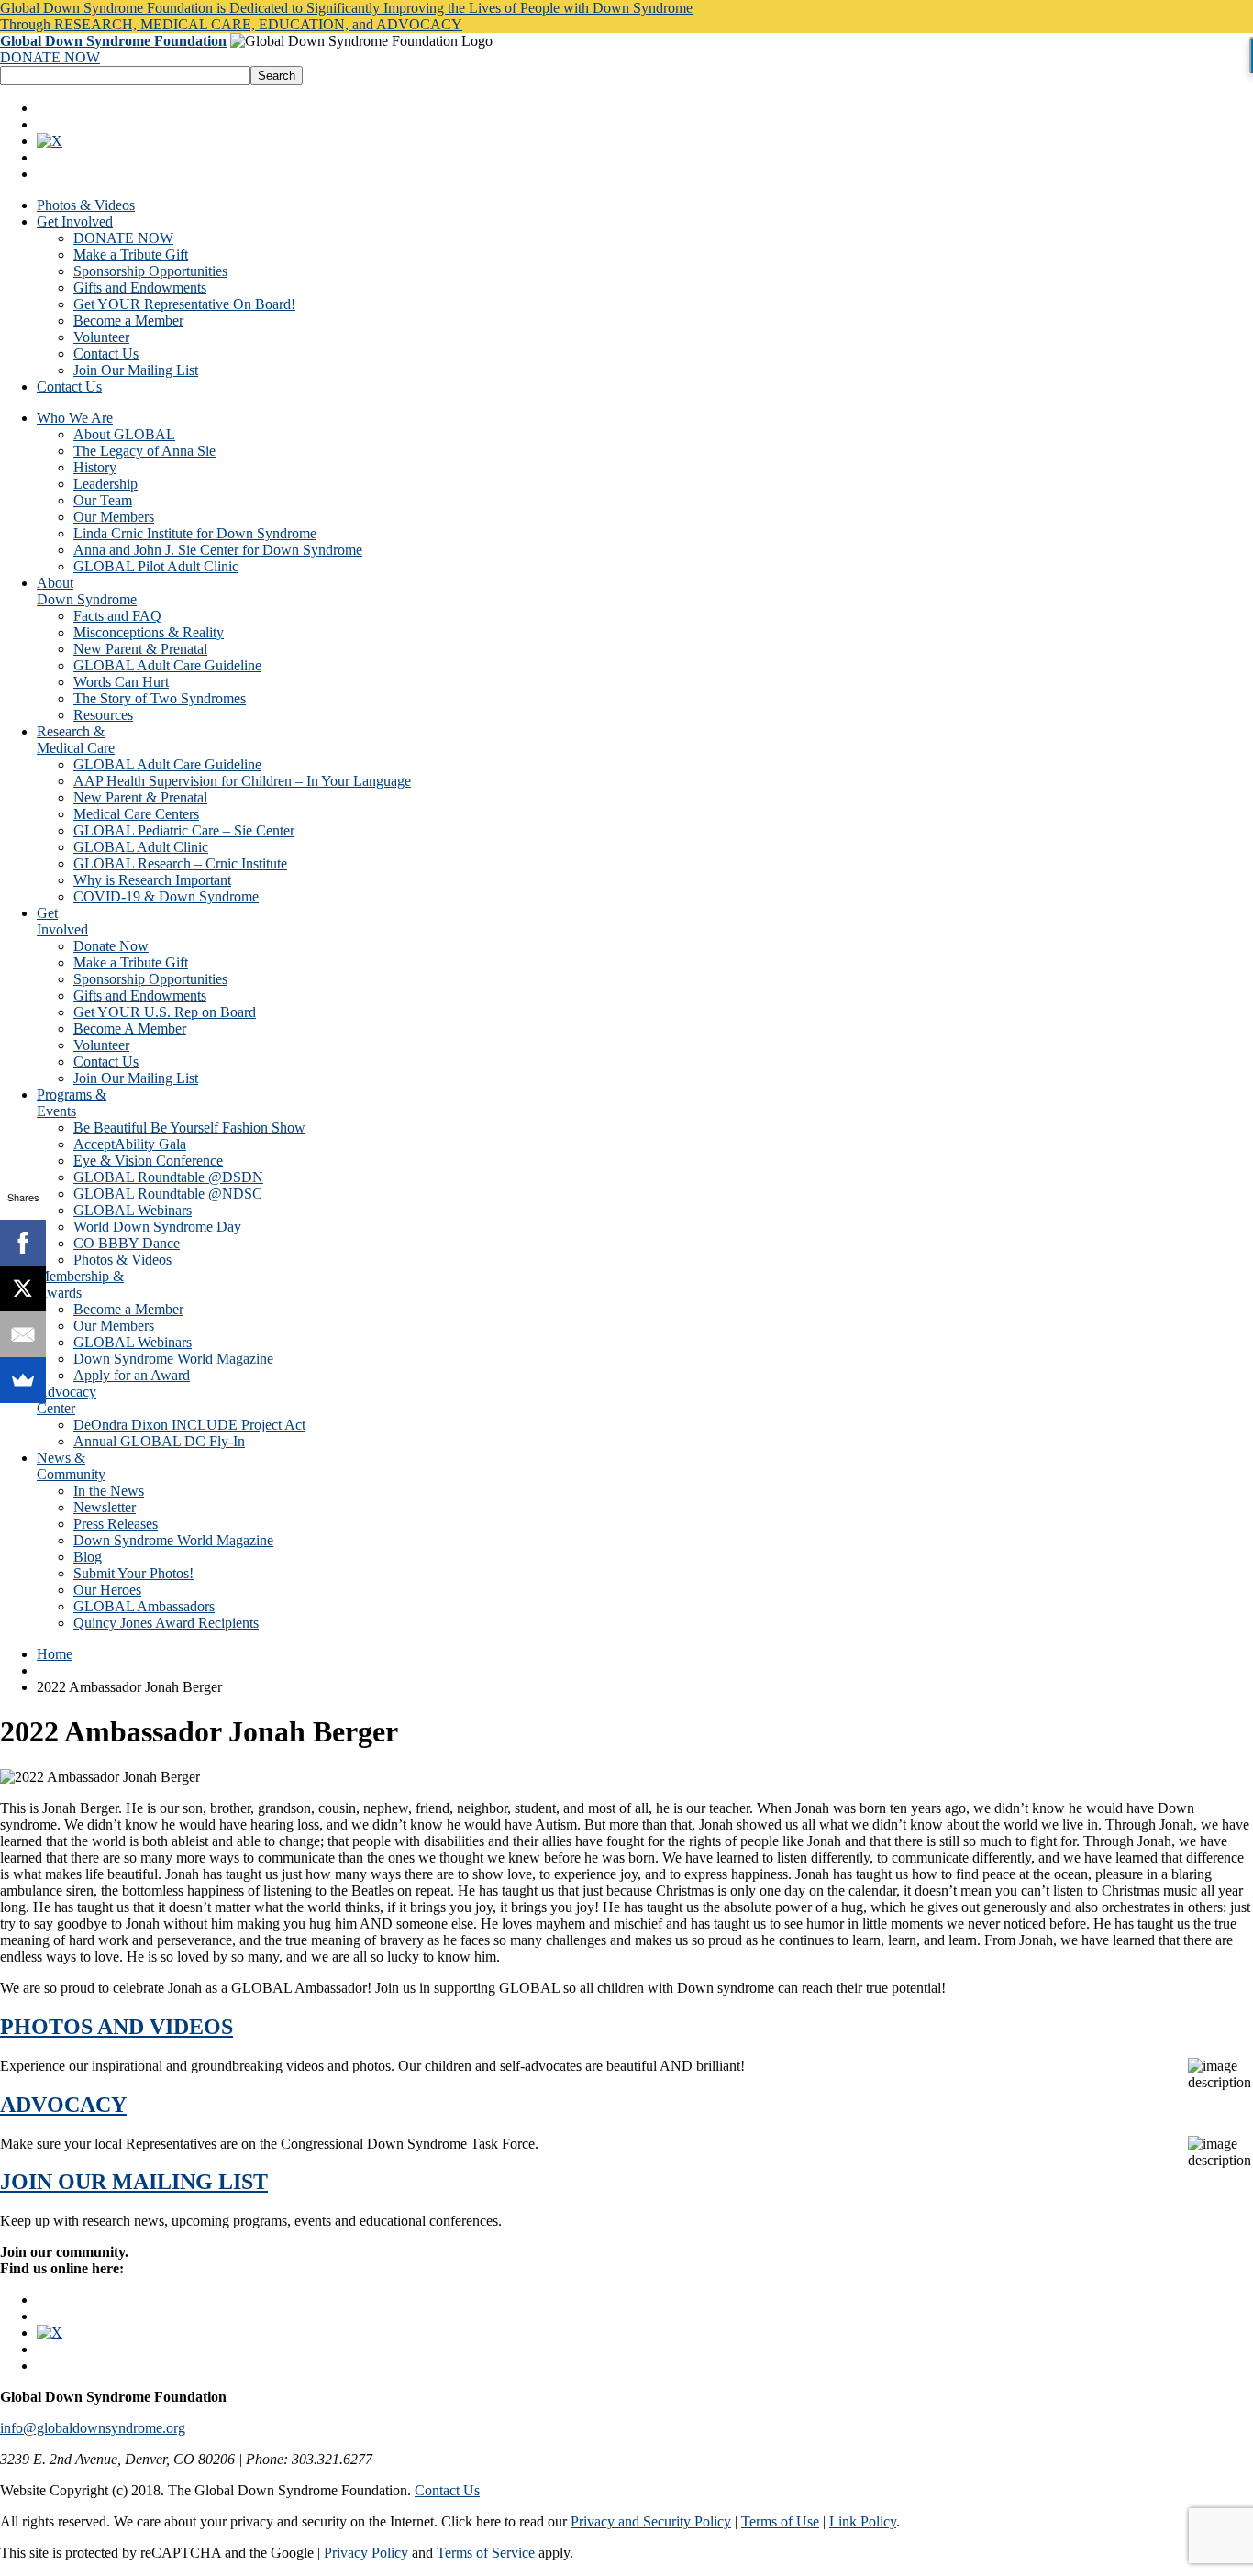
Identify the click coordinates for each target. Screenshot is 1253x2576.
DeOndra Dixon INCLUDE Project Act (189, 1425)
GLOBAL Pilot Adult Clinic (156, 566)
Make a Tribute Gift (131, 254)
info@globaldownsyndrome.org (93, 2428)
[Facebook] (23, 1243)
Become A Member (130, 1028)
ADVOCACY (63, 2105)
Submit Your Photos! (133, 1573)
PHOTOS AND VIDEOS (116, 2027)
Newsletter (105, 1507)
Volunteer (101, 337)
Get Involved (75, 221)
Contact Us (106, 354)
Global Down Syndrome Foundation (113, 41)
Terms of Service (486, 2553)
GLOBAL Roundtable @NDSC (168, 1194)
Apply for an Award (132, 1375)
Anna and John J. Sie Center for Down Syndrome (218, 550)
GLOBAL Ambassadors (144, 1606)
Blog (88, 1557)
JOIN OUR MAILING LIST (134, 2182)
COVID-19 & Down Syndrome (166, 896)
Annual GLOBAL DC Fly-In (159, 1441)
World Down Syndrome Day (157, 1227)
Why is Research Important (152, 880)
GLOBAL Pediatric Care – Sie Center (184, 830)
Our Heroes (107, 1590)
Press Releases (116, 1524)
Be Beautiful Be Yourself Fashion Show (189, 1128)
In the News (109, 1491)
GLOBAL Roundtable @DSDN (168, 1177)
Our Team (103, 500)
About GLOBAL (124, 434)
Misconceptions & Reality (149, 632)
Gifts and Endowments (140, 287)
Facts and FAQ (117, 616)
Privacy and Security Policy (651, 2521)
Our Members (114, 517)
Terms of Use (780, 2521)
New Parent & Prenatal (140, 649)
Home (55, 1654)
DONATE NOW (50, 57)
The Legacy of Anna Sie (144, 451)
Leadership (105, 484)
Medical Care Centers (136, 814)
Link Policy (863, 2521)
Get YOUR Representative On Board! (184, 304)
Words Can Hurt (121, 682)
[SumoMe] (23, 1380)
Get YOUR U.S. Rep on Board (165, 1012)
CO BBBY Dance (127, 1243)
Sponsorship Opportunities (150, 271)
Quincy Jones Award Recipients (166, 1623)
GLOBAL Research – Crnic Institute (180, 863)
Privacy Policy (366, 2553)
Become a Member (128, 321)
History (95, 467)
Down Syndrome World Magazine (173, 1359)
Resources (103, 715)
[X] (23, 1288)
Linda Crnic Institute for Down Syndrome (195, 533)
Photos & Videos (86, 205)
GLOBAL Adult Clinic (141, 847)
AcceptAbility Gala (130, 1144)
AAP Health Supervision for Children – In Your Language (242, 781)
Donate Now (111, 946)
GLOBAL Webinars (133, 1210)
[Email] (23, 1334)
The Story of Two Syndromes (160, 698)
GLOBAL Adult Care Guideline (167, 665)
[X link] (50, 141)
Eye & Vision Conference (148, 1161)
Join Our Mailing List (136, 370)
